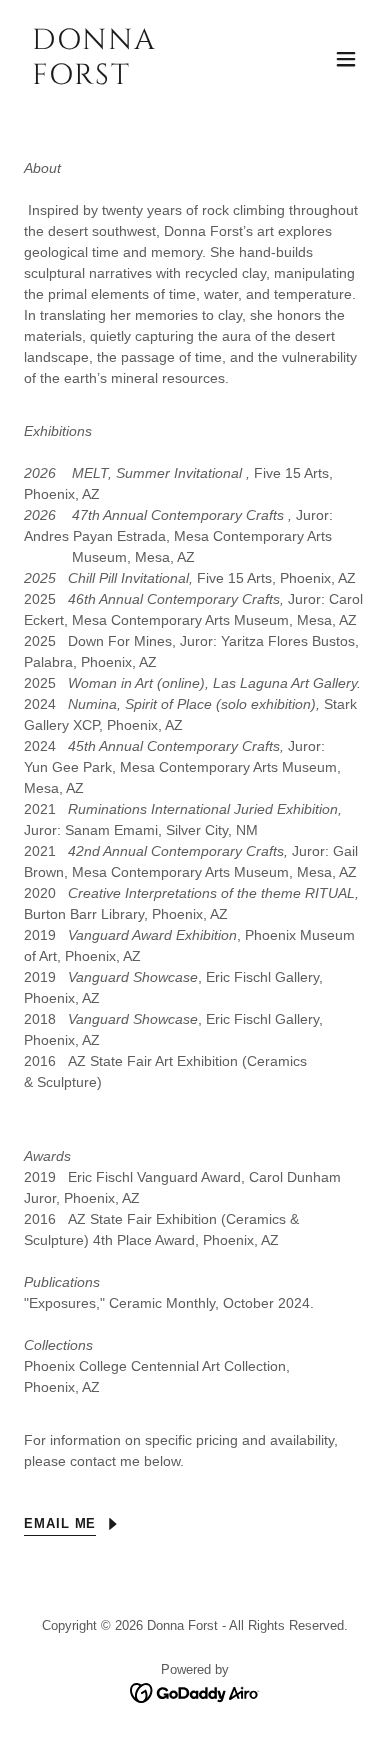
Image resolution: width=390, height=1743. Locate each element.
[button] (346, 59)
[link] (143, 79)
